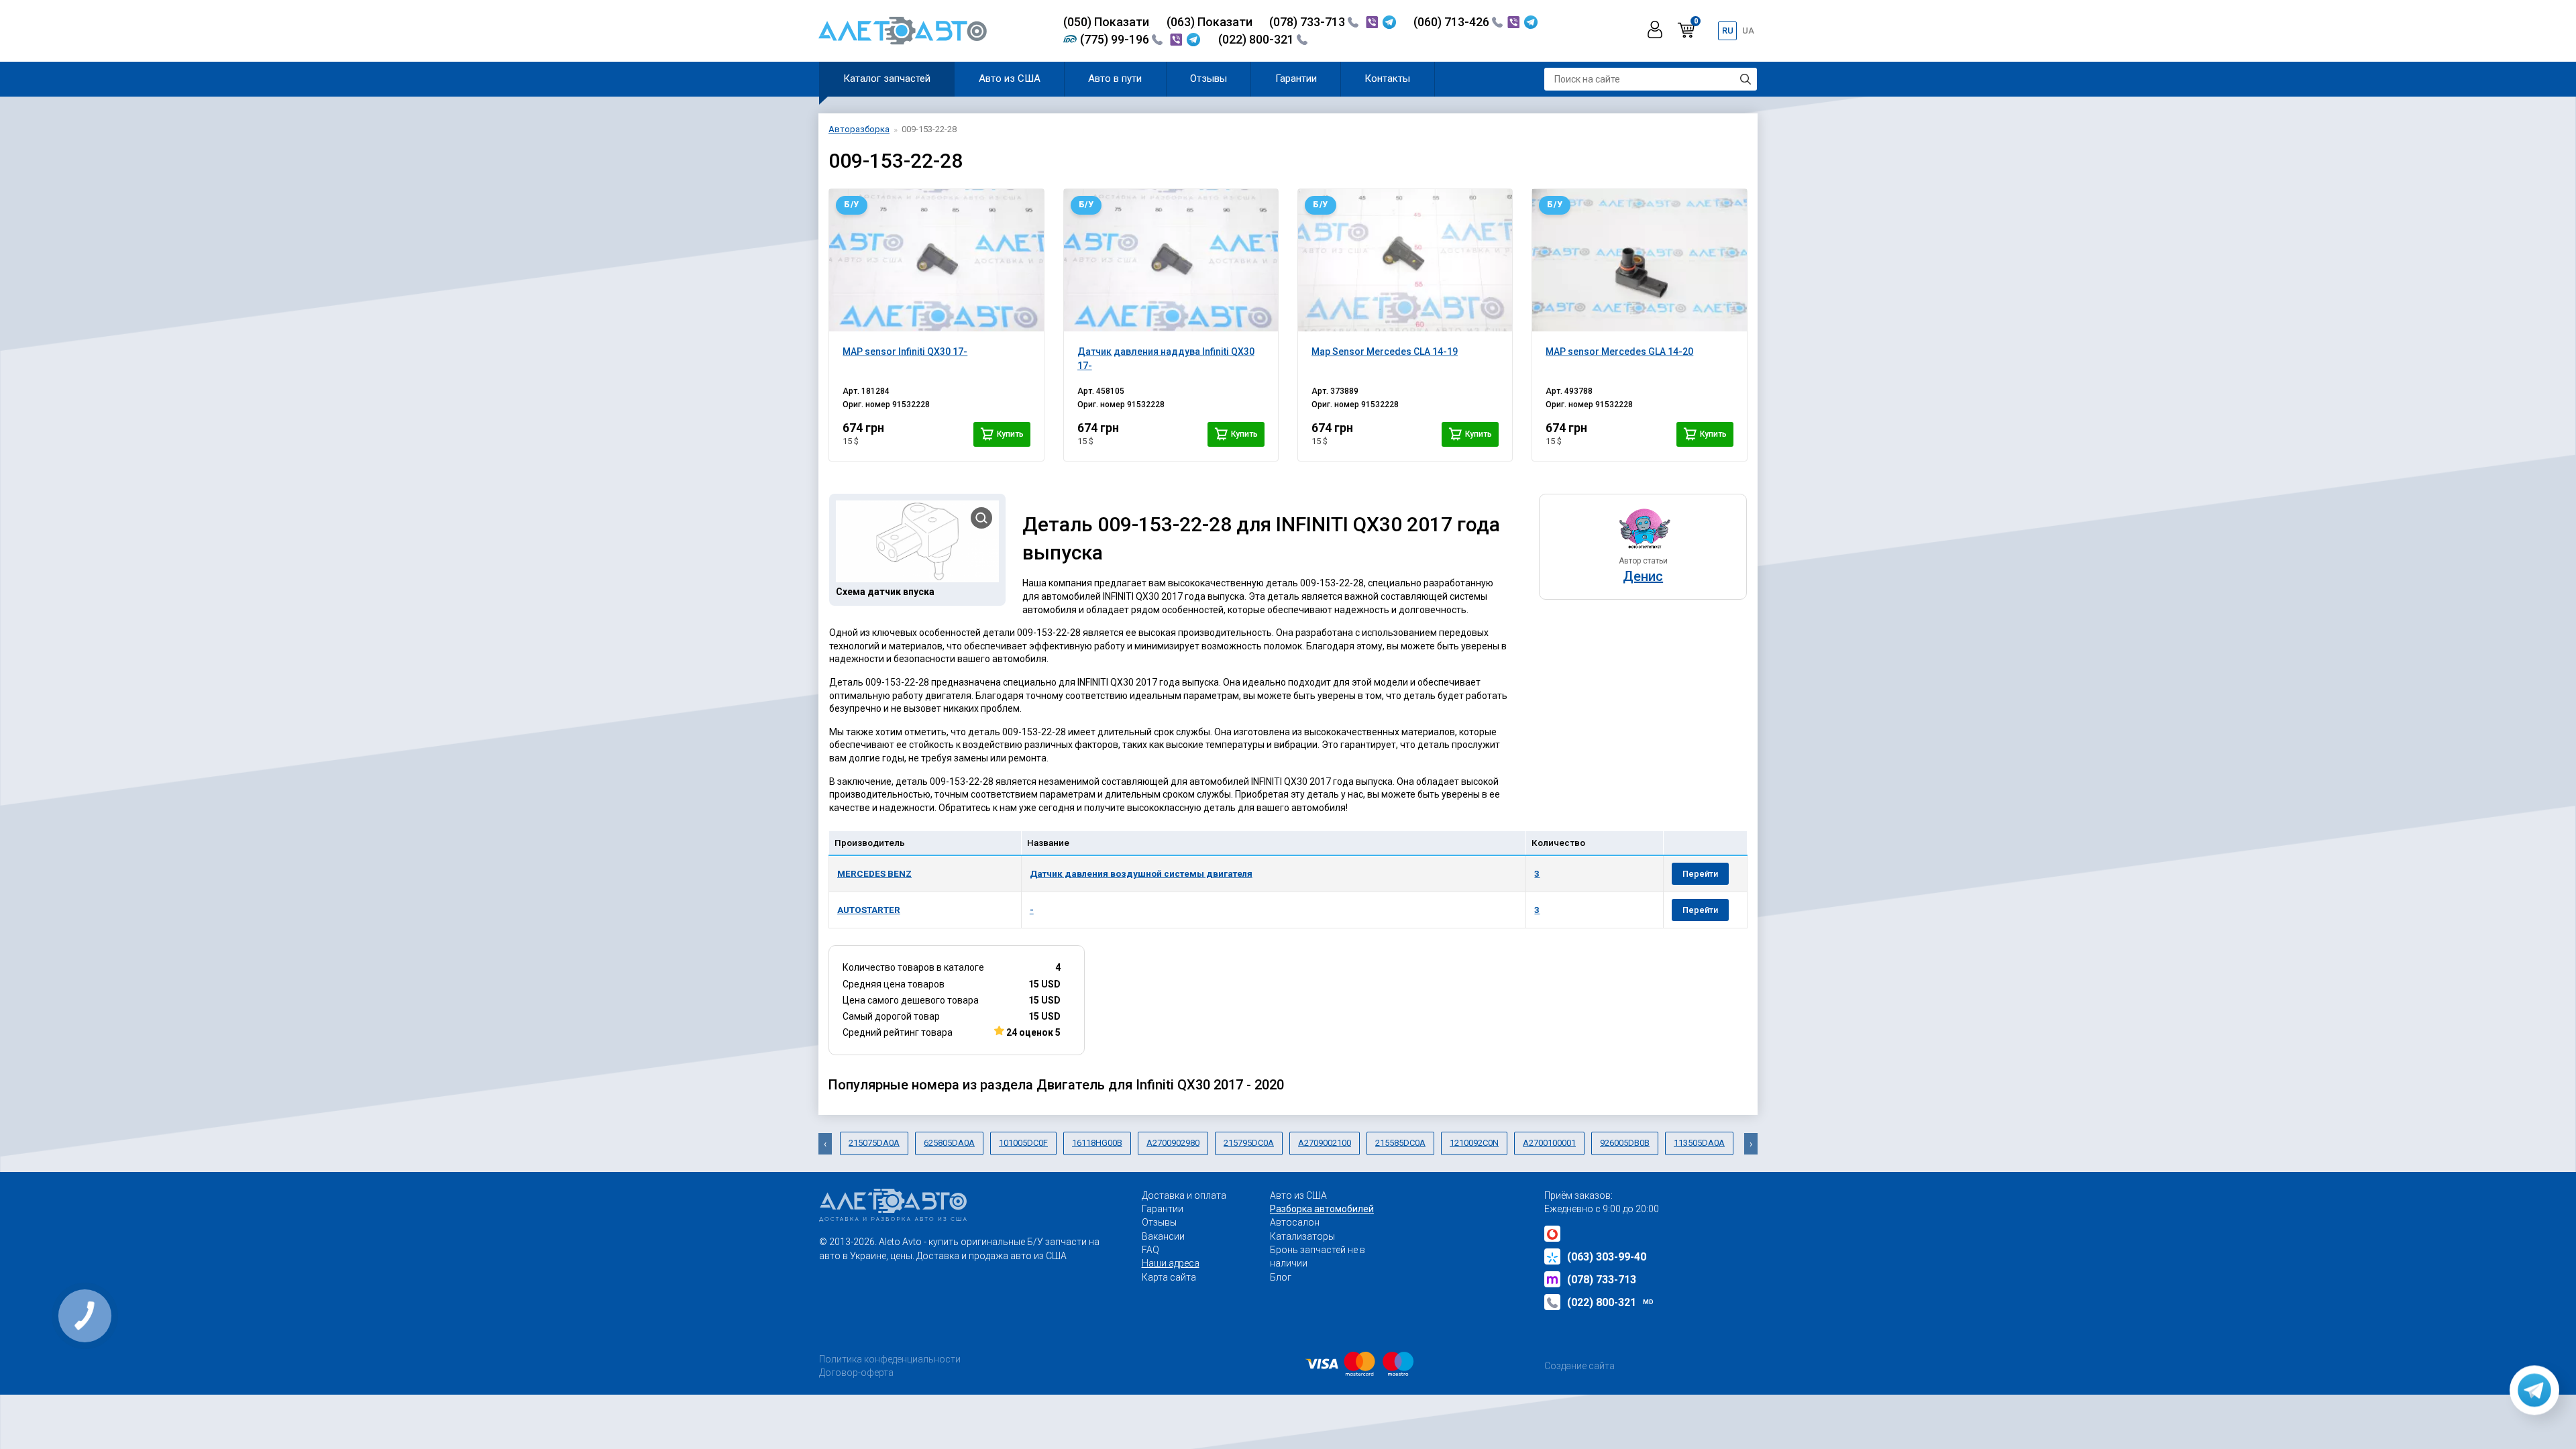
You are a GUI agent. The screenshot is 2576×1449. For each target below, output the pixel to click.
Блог (1281, 1277)
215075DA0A (874, 1143)
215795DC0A (1249, 1143)
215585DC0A (1400, 1143)
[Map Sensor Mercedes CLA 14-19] (1405, 260)
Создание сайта (1579, 1366)
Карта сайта (1169, 1277)
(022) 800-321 (1257, 39)
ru (1728, 31)
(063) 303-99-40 (1607, 1257)
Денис (1643, 576)
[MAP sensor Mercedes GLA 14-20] (1639, 260)
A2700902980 (1173, 1143)
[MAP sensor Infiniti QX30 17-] (936, 260)
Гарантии (1296, 78)
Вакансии (1163, 1236)
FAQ (1150, 1250)
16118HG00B (1097, 1143)
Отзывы (1209, 78)
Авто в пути (1115, 78)
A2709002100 (1325, 1143)
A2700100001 (1549, 1143)
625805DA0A (949, 1143)
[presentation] (825, 1144)
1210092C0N (1474, 1143)
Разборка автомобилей (1322, 1209)
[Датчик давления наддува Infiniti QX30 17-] (1171, 260)
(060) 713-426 (1453, 22)
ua (1748, 31)
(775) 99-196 (1116, 39)
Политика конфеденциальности (890, 1359)
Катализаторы (1302, 1236)
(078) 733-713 (1308, 22)
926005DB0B (1625, 1143)
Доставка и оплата (1184, 1195)
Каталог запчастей (887, 78)
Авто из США (1010, 78)
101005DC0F (1023, 1143)
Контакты (1387, 78)
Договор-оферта (856, 1373)
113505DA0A (1699, 1143)
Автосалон (1295, 1222)
